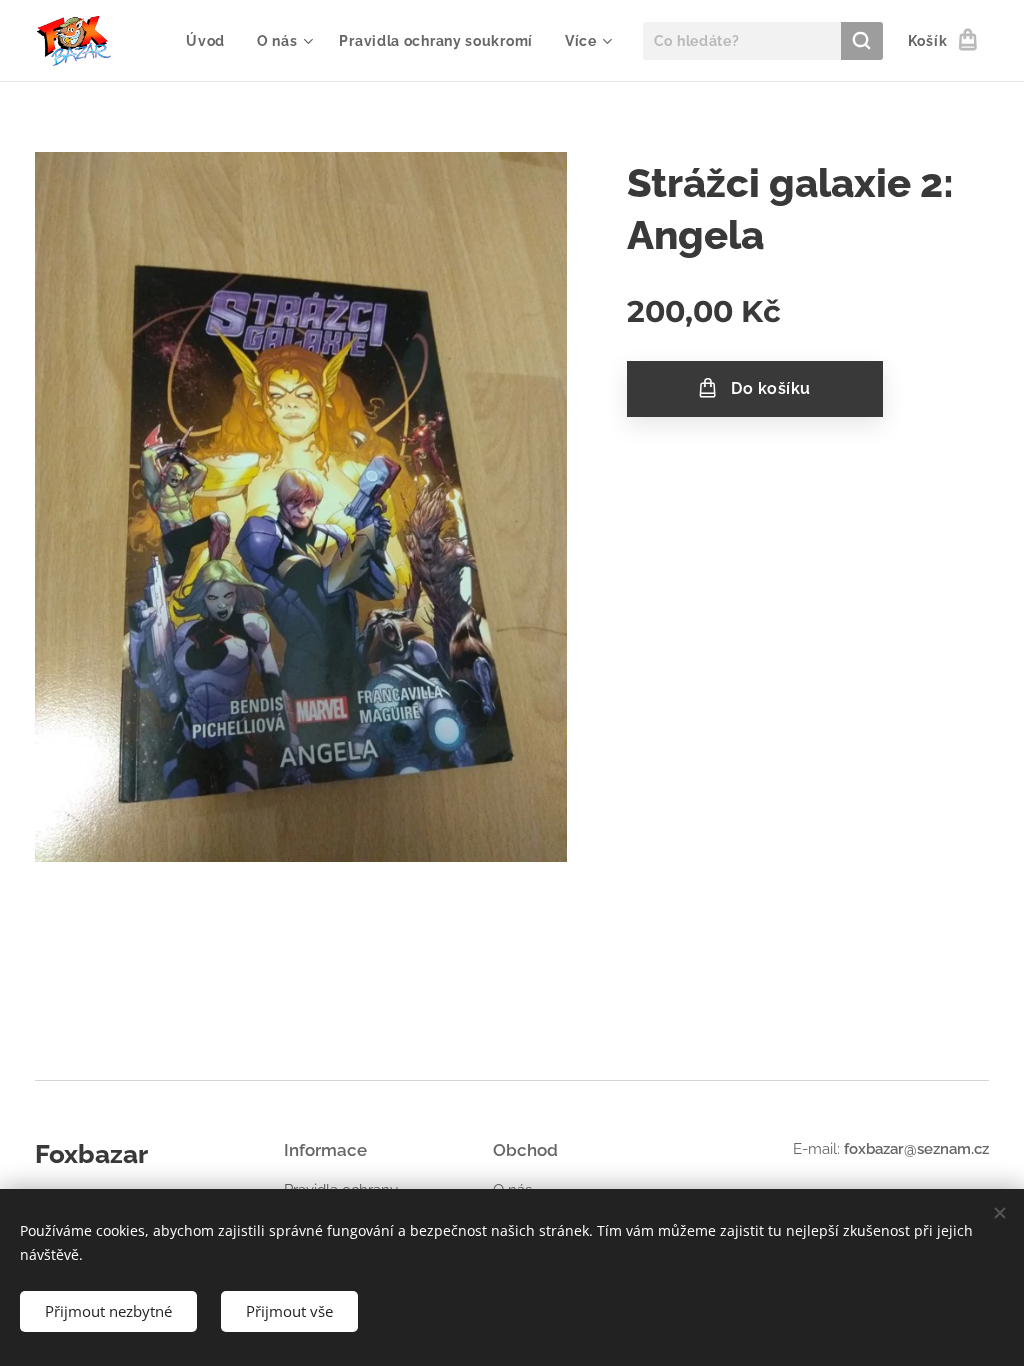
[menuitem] (211, 41)
